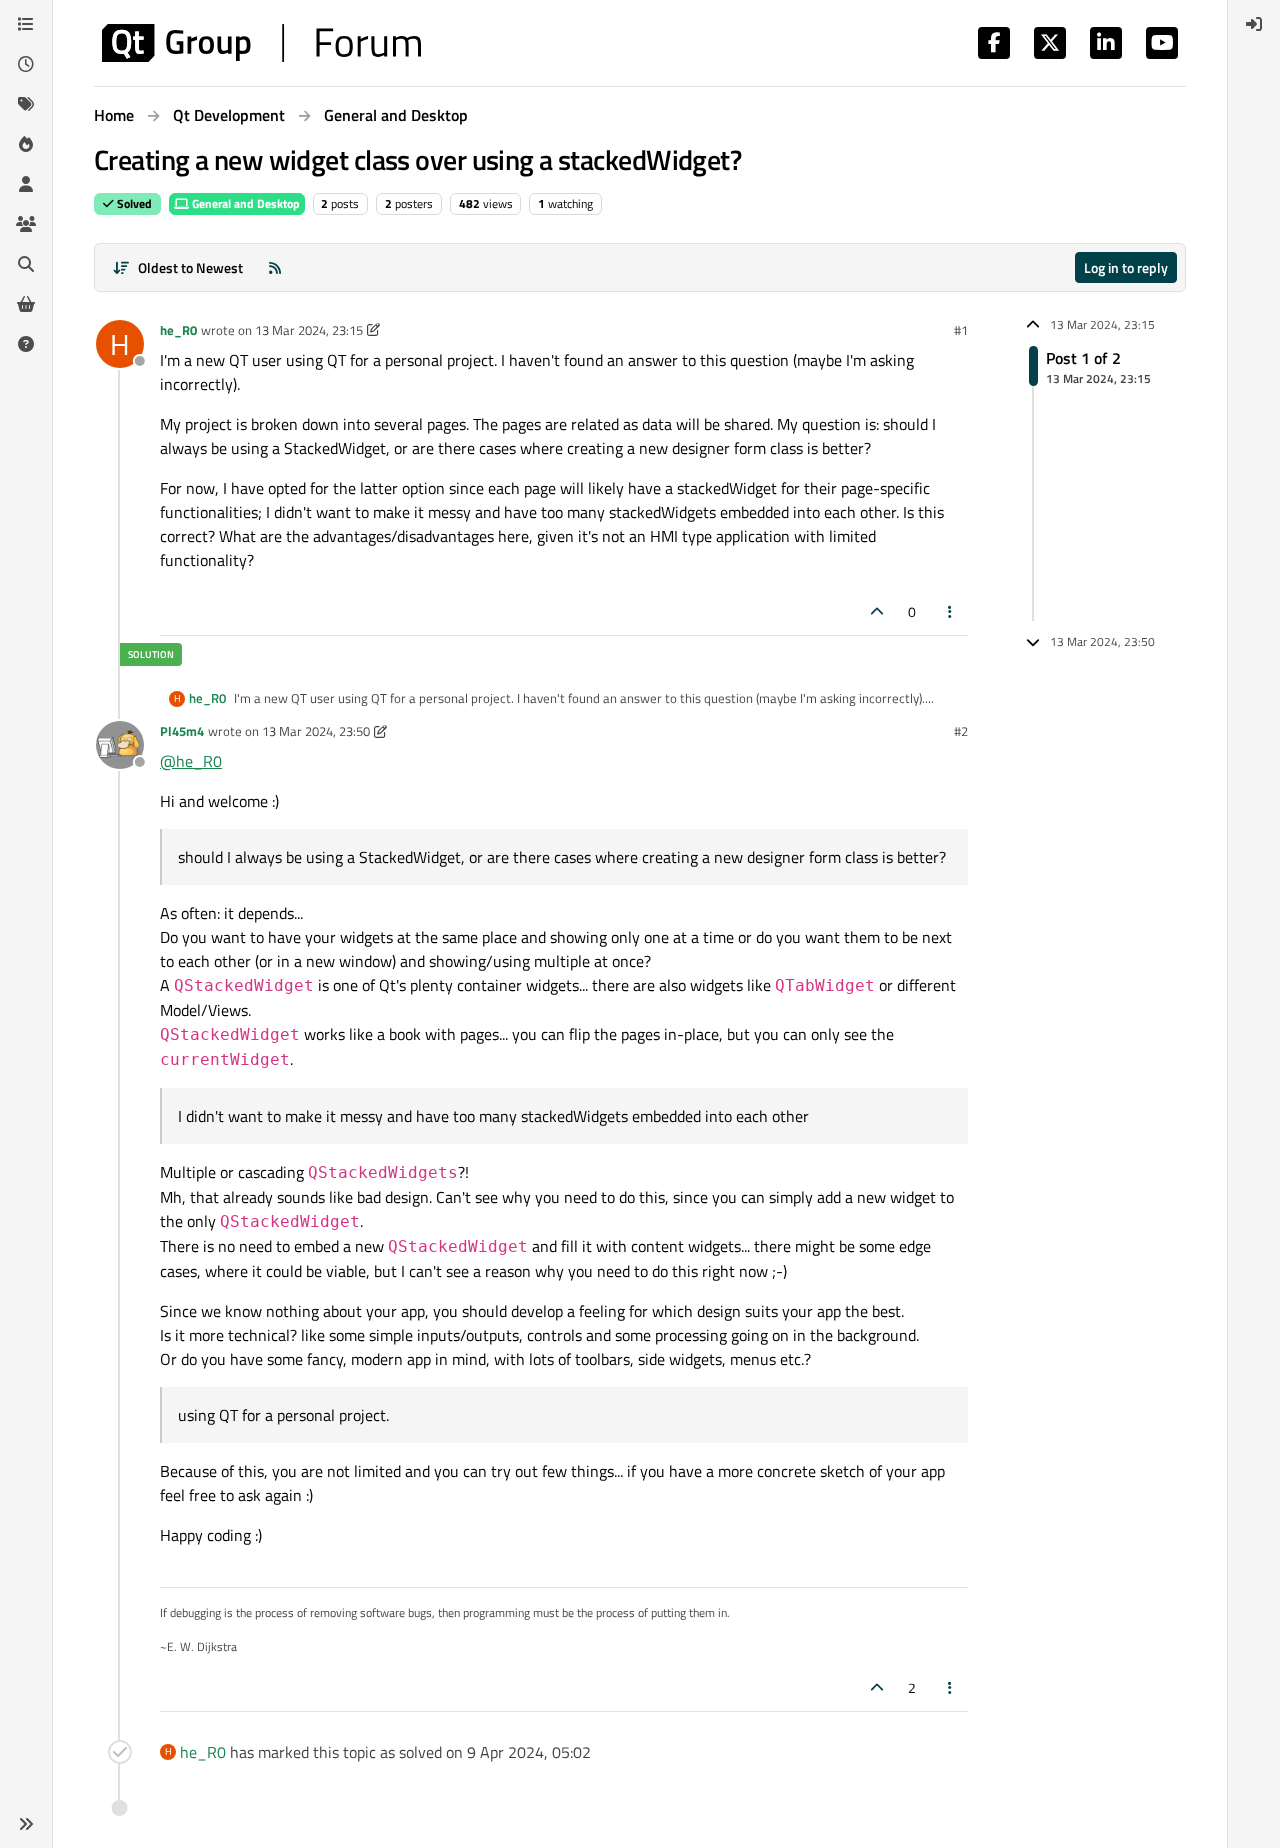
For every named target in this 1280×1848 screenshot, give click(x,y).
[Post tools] (951, 611)
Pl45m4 (182, 731)
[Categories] (26, 24)
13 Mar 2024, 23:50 (316, 731)
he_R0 (178, 330)
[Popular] (26, 144)
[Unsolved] (26, 344)
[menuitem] (1254, 24)
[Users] (26, 184)
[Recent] (26, 64)
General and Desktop (244, 203)
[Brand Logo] (261, 43)
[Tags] (26, 104)
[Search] (26, 264)
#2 (961, 731)
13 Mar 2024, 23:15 (309, 330)
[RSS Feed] (275, 267)
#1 (961, 330)
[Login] (1254, 24)
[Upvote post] (877, 611)
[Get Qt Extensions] (26, 304)
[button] (26, 1824)
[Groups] (26, 224)
